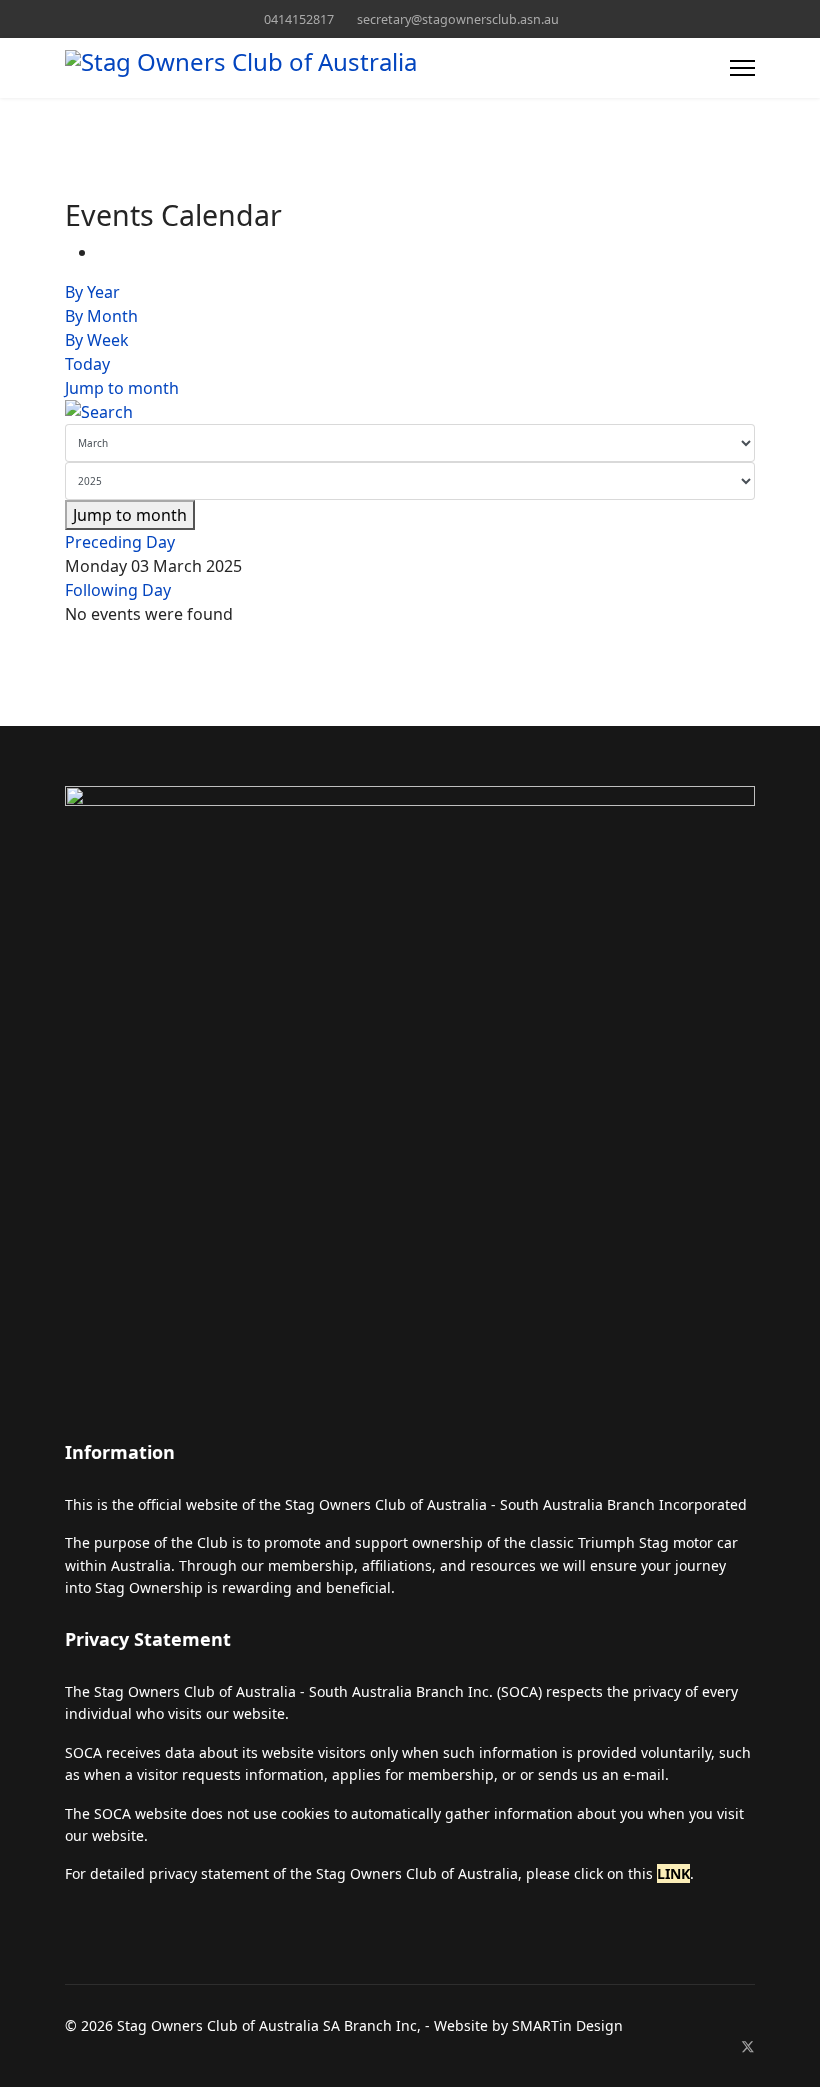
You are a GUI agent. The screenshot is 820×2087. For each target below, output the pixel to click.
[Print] (103, 252)
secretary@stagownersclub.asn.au (458, 19)
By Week (97, 340)
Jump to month (122, 388)
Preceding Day (120, 542)
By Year (92, 292)
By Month (101, 316)
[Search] (410, 412)
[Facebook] (715, 2046)
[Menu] (742, 68)
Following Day (118, 590)
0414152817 (299, 19)
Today (87, 364)
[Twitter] (748, 2046)
